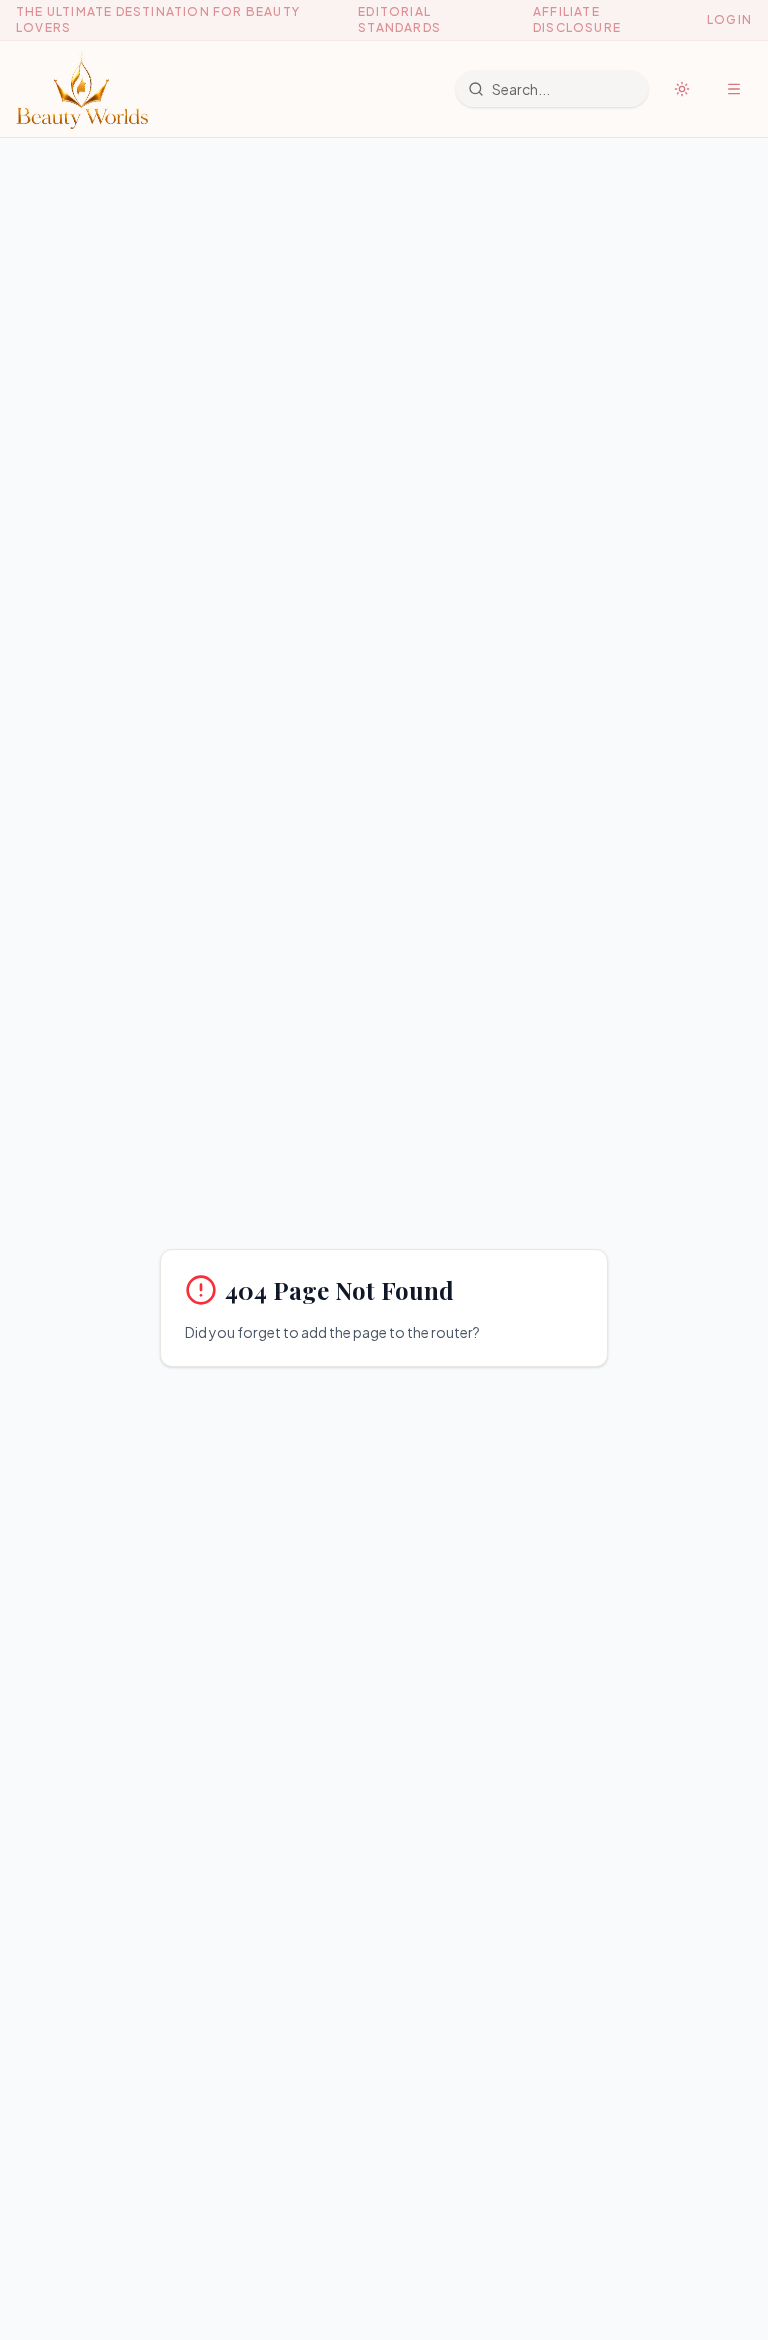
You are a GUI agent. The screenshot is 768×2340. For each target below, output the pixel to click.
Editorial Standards (399, 19)
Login (729, 19)
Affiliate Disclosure (577, 19)
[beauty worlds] (82, 89)
